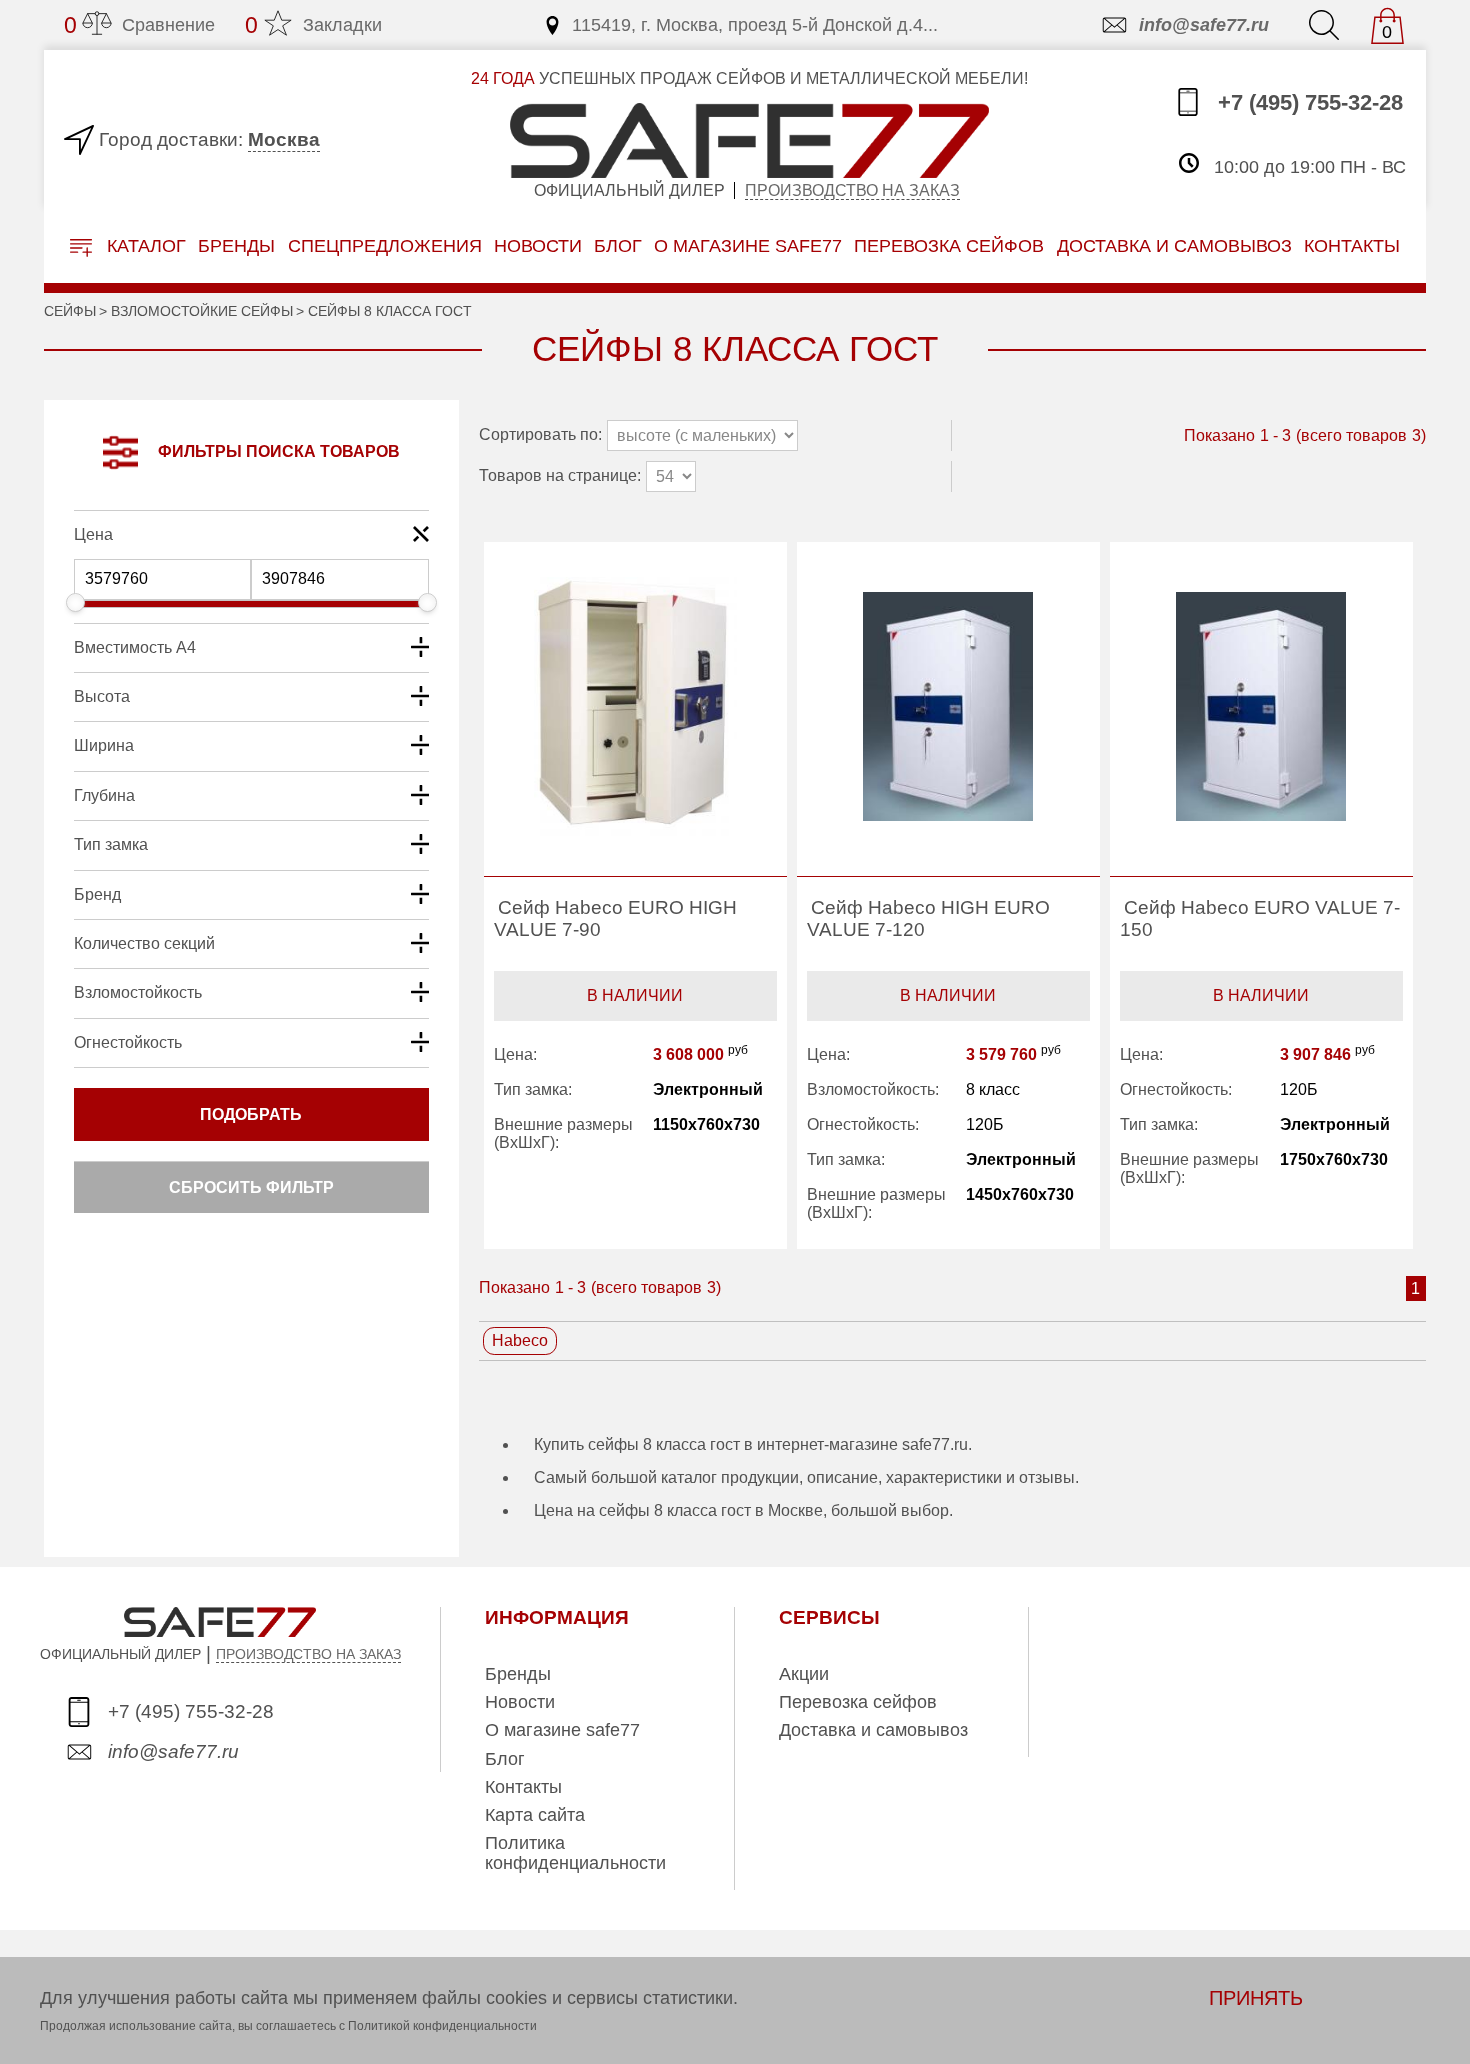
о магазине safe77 (748, 245)
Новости (538, 245)
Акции (804, 1674)
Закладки (313, 25)
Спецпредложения (385, 245)
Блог (618, 245)
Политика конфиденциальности (575, 1853)
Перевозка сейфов (858, 1702)
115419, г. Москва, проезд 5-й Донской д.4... (755, 25)
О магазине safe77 (562, 1730)
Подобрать (251, 1114)
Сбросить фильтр (251, 1187)
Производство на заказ (852, 190)
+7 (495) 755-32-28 (1307, 103)
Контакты (523, 1787)
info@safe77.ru (1204, 25)
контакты (1352, 245)
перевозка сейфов (949, 245)
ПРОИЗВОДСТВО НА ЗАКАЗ (308, 1654)
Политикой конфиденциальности (442, 2026)
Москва (284, 139)
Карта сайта (535, 1815)
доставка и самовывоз (1174, 245)
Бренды (236, 245)
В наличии (635, 995)
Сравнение (139, 25)
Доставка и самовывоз (873, 1730)
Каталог (144, 246)
